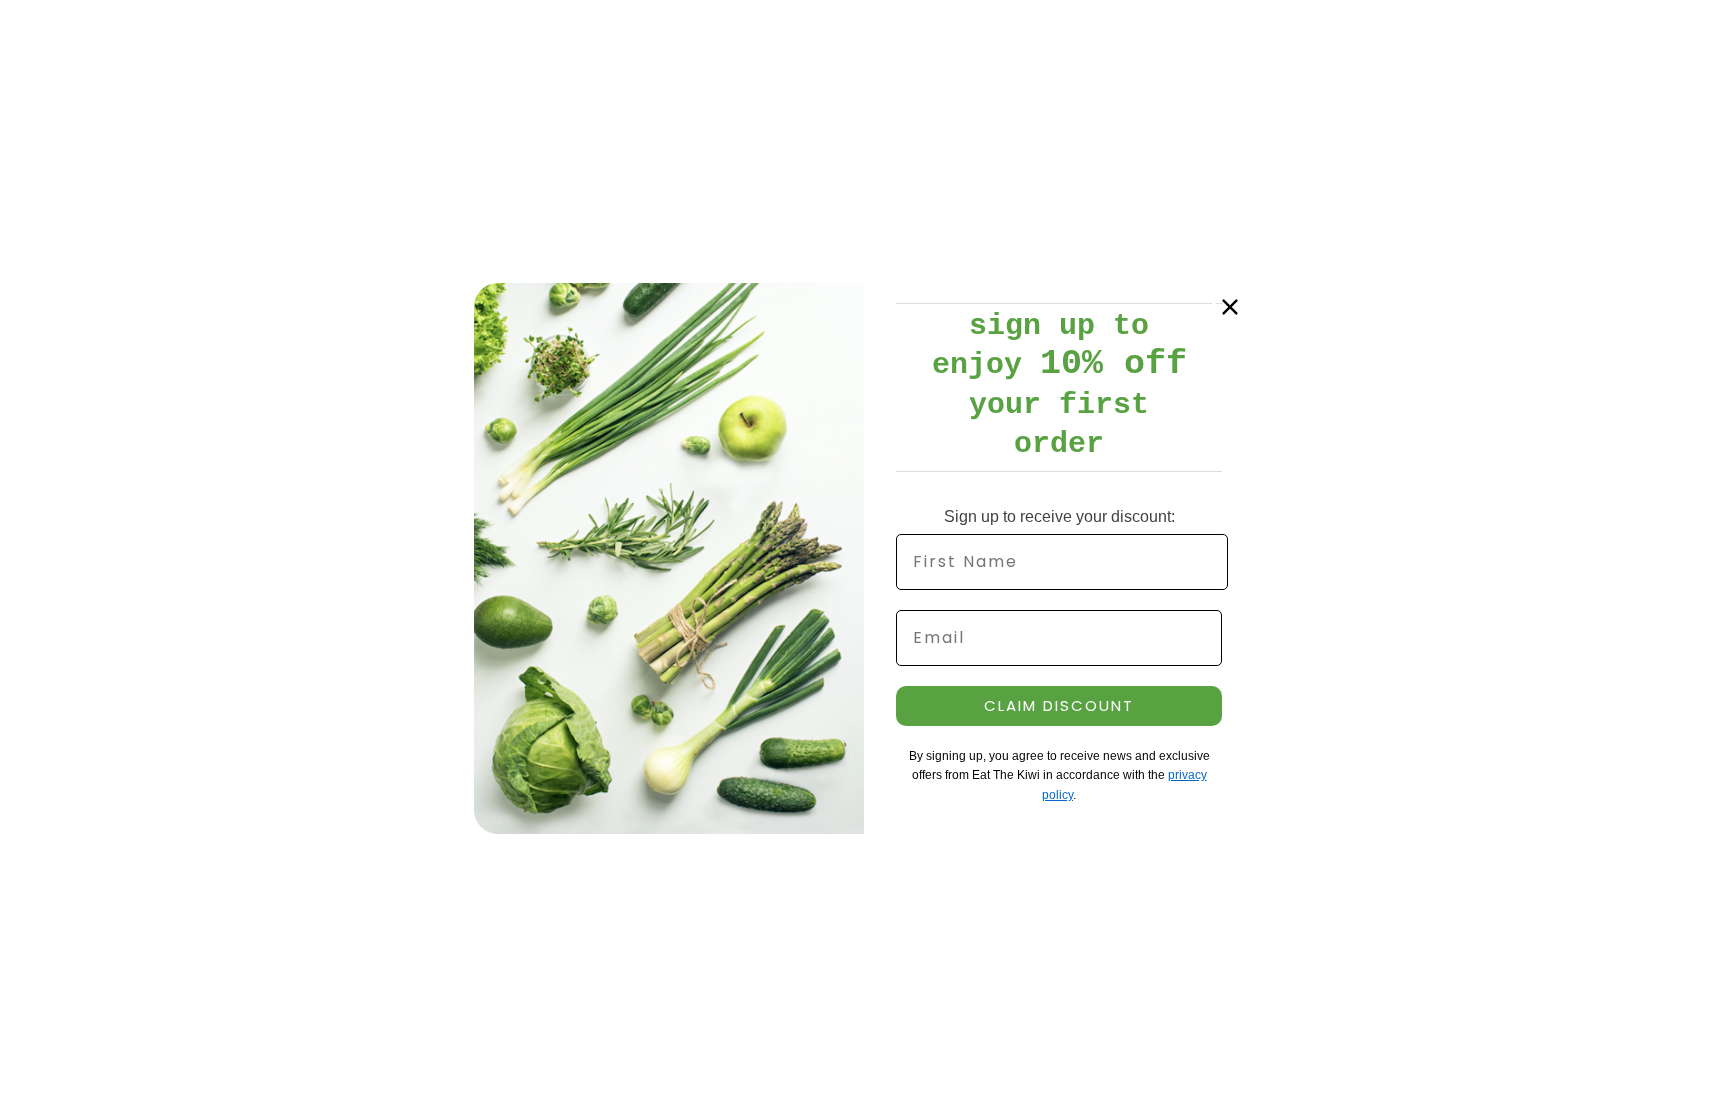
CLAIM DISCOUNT (1059, 705)
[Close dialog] (1230, 307)
